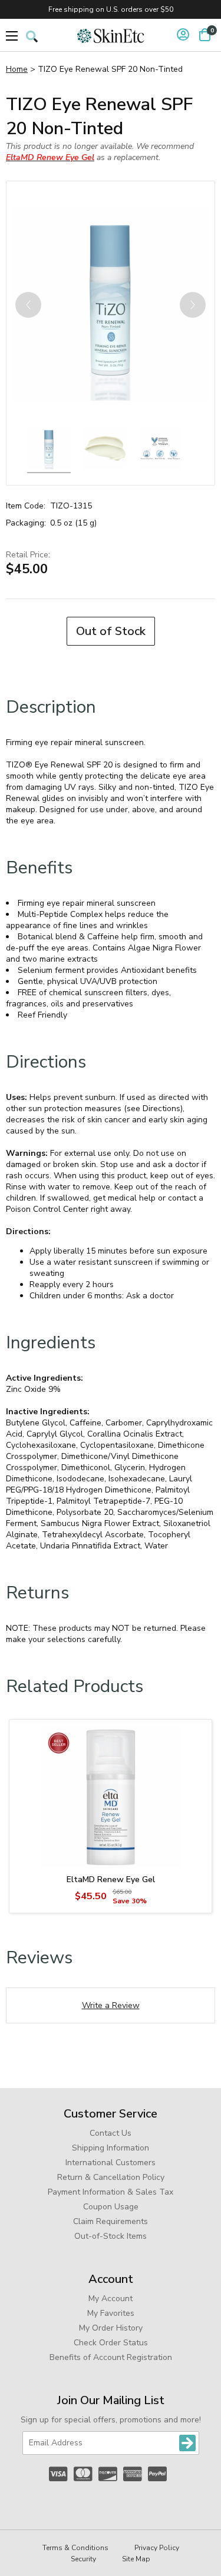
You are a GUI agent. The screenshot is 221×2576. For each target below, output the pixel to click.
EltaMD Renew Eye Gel (111, 1879)
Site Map (136, 2559)
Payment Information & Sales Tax (111, 2192)
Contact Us (111, 2133)
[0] (205, 35)
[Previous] (28, 305)
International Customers (111, 2163)
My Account (111, 2299)
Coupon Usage (111, 2207)
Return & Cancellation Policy (111, 2177)
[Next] (193, 305)
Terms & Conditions (75, 2548)
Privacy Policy (157, 2548)
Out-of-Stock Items (111, 2236)
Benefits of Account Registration (111, 2357)
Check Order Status (111, 2343)
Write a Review (111, 2005)
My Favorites (111, 2313)
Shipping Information (111, 2148)
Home (17, 69)
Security (83, 2559)
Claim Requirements (111, 2221)
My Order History (111, 2328)
